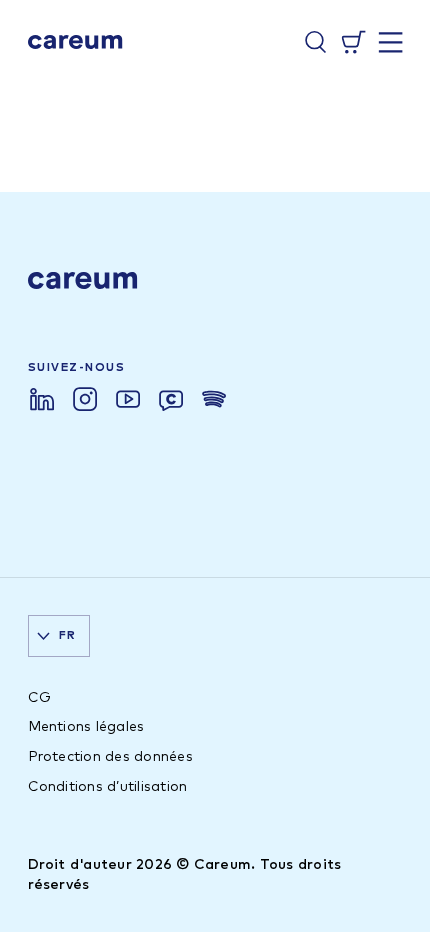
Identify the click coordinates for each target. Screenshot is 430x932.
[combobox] (59, 636)
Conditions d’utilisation (108, 787)
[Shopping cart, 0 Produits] (353, 42)
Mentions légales (86, 727)
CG (39, 698)
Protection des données (110, 757)
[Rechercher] (315, 42)
